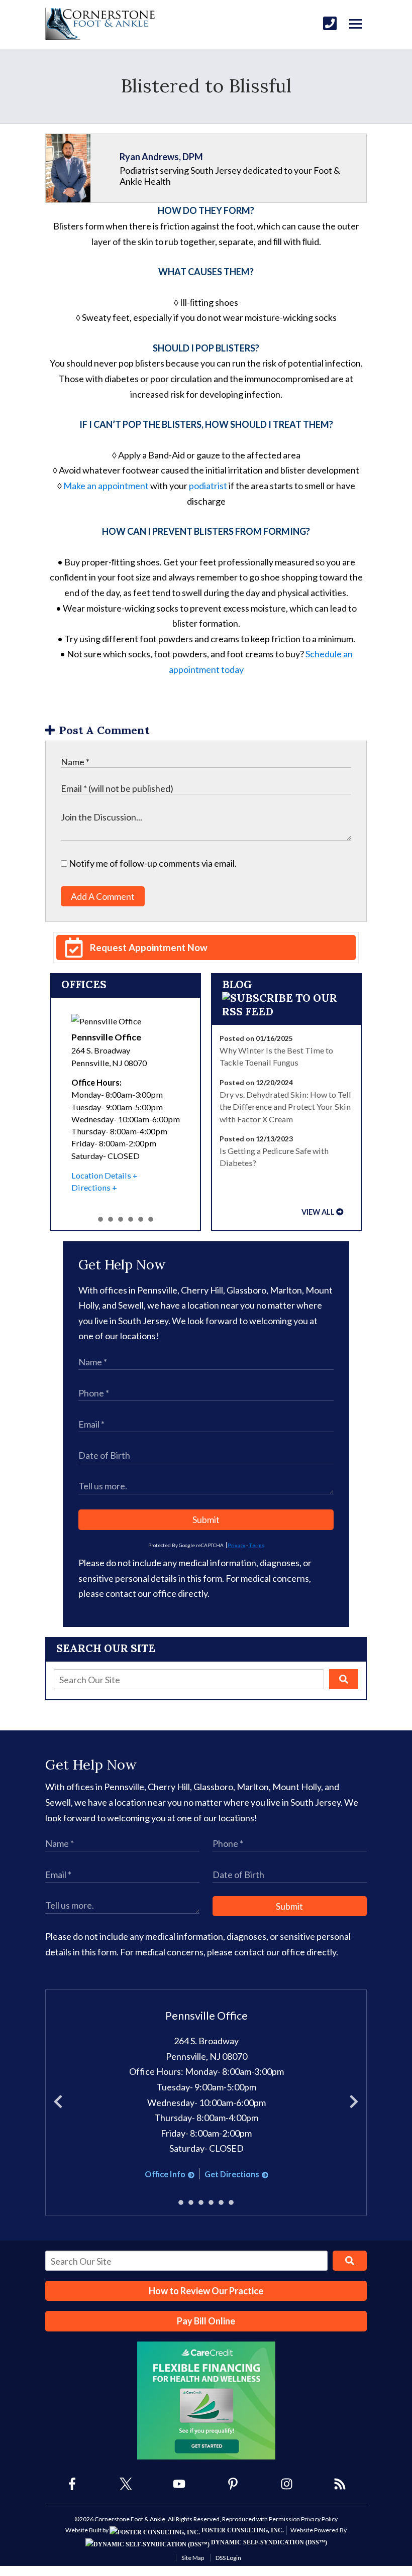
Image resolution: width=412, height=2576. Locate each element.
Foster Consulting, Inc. (242, 2530)
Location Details (101, 1175)
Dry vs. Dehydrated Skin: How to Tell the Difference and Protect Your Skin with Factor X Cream (285, 1107)
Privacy (236, 1545)
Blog (237, 984)
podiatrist (208, 486)
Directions (91, 1187)
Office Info (165, 2174)
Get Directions (232, 2174)
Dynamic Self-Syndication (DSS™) (268, 2542)
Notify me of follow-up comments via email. (152, 863)
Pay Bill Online (206, 2321)
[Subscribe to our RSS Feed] (287, 1012)
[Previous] (58, 2102)
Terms (256, 1545)
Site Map (193, 2558)
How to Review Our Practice (206, 2291)
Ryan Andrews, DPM (161, 157)
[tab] (100, 1219)
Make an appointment (107, 486)
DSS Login (228, 2558)
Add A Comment (103, 896)
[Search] (344, 1679)
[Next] (354, 2102)
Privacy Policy (319, 2519)
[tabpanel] (126, 1104)
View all (318, 1212)
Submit (206, 1519)
